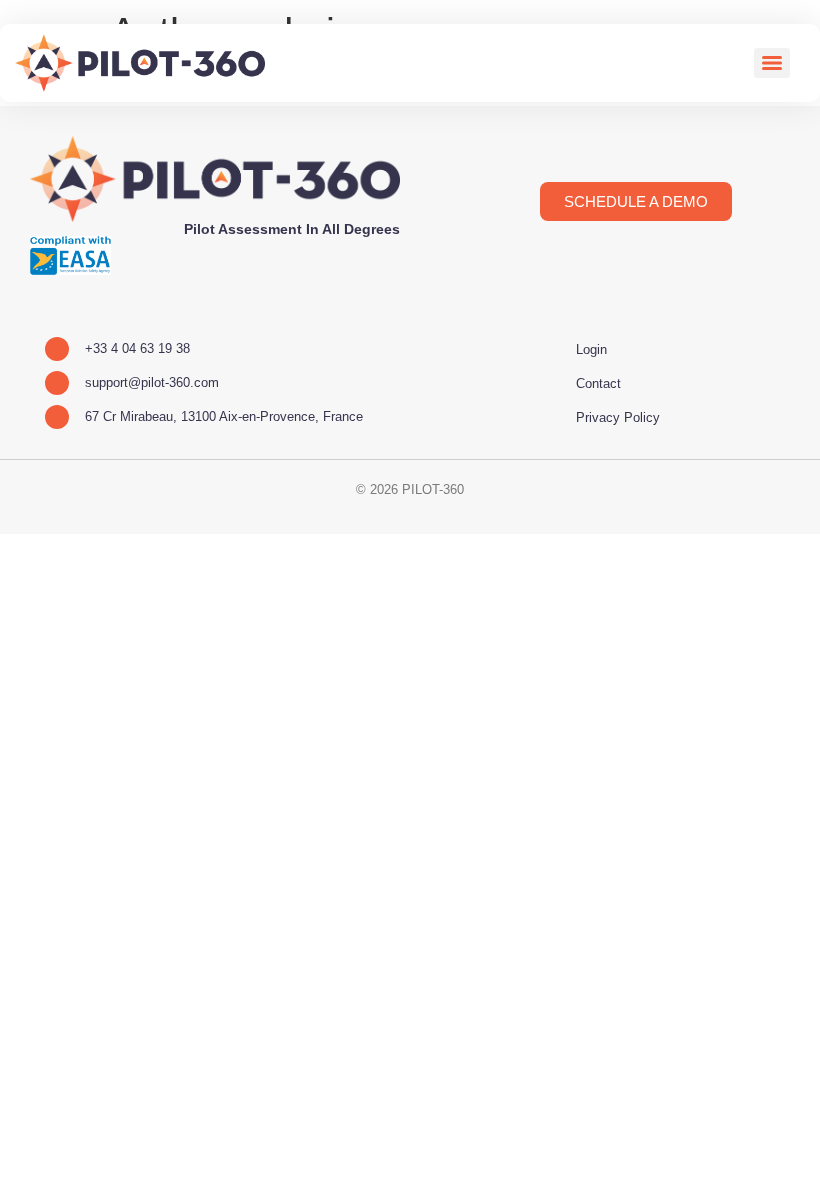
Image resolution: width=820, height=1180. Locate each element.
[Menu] (772, 63)
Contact (598, 383)
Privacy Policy (618, 417)
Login (591, 349)
